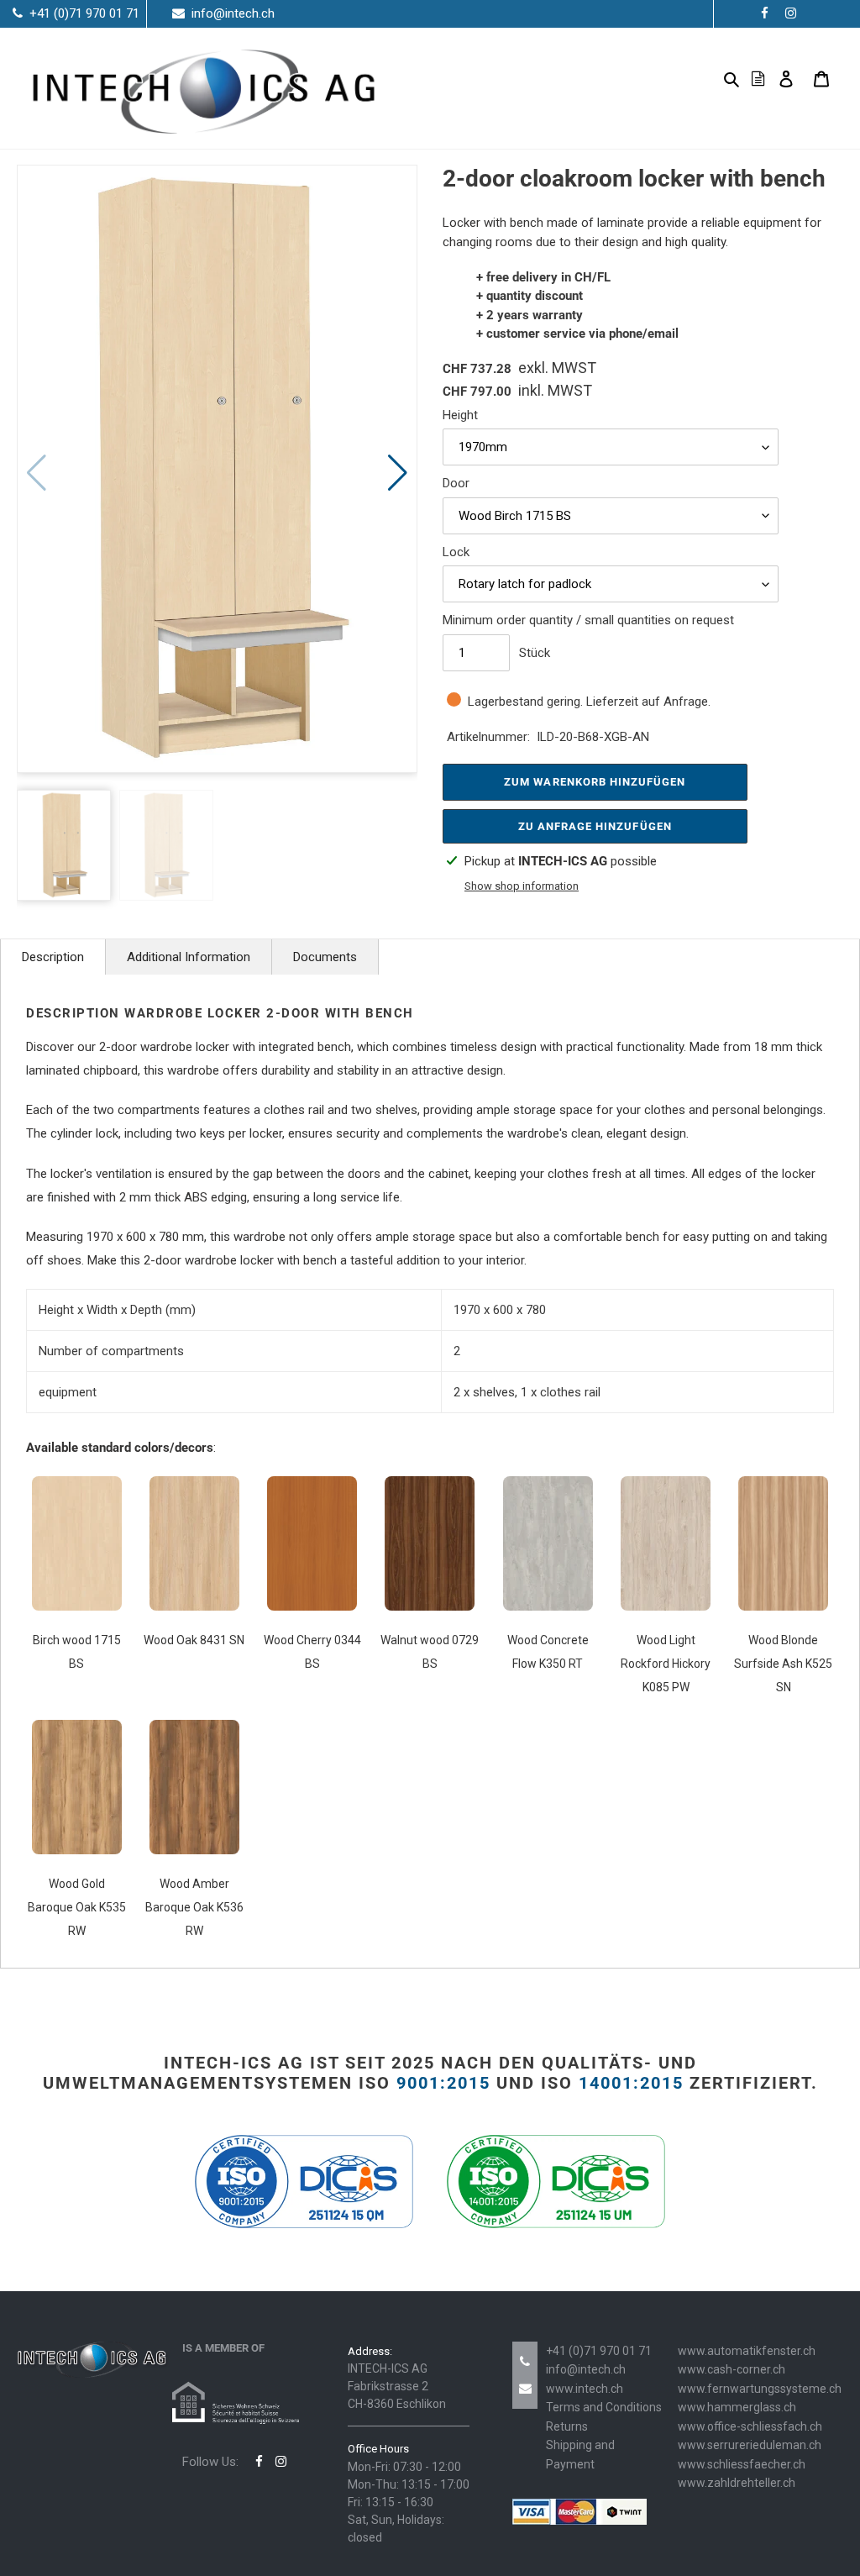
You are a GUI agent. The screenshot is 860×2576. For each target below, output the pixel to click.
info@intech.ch (586, 2369)
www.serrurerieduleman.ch (750, 2445)
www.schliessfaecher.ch (742, 2464)
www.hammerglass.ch (737, 2407)
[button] (398, 473)
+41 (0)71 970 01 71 (599, 2351)
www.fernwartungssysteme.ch (760, 2389)
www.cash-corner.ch (732, 2369)
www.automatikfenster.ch (747, 2351)
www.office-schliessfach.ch (750, 2426)
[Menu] (705, 79)
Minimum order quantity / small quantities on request (588, 620)
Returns (567, 2426)
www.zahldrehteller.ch (737, 2483)
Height (460, 415)
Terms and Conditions (604, 2407)
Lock (456, 552)
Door (456, 483)
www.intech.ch (585, 2389)
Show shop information (522, 886)
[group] (217, 469)
